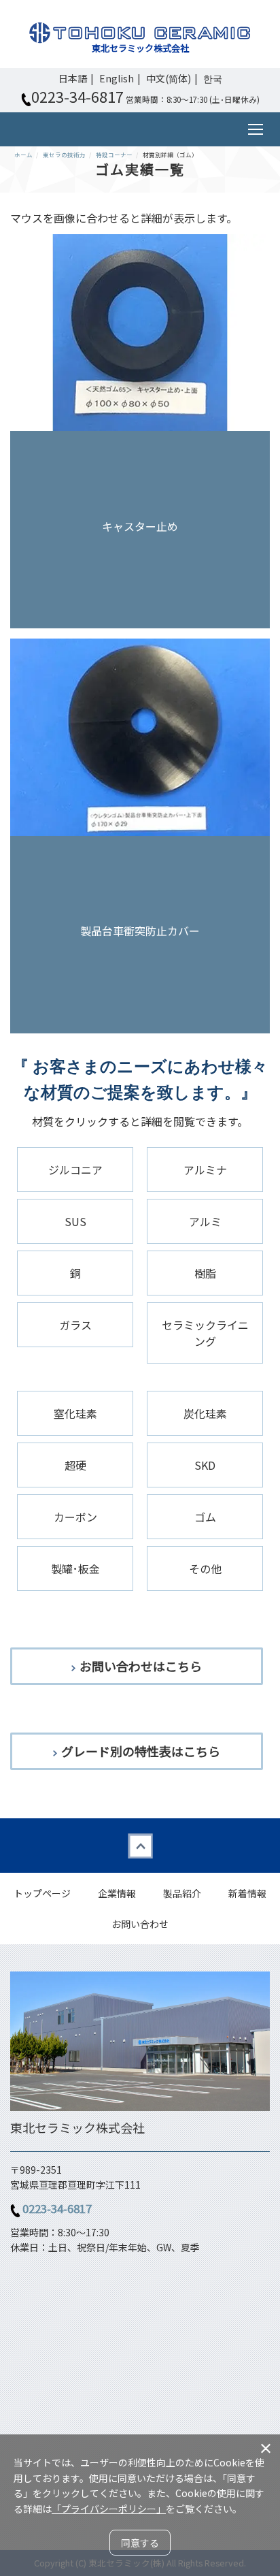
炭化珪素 (205, 1413)
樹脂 (205, 1273)
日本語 (73, 78)
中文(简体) (169, 78)
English (117, 78)
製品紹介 (182, 1893)
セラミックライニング (205, 1333)
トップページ (42, 1893)
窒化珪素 (75, 1413)
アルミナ (205, 1170)
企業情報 (117, 1893)
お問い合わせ (140, 1924)
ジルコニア (75, 1170)
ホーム (23, 155)
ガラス (75, 1325)
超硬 (75, 1465)
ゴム (205, 1517)
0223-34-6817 (57, 2208)
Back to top (140, 1846)
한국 (213, 78)
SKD (205, 1465)
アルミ (205, 1221)
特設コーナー (114, 155)
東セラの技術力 (64, 155)
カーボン (75, 1517)
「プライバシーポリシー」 (109, 2509)
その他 (205, 1568)
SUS (75, 1221)
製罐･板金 (75, 1568)
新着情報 (247, 1893)
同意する (140, 2543)
